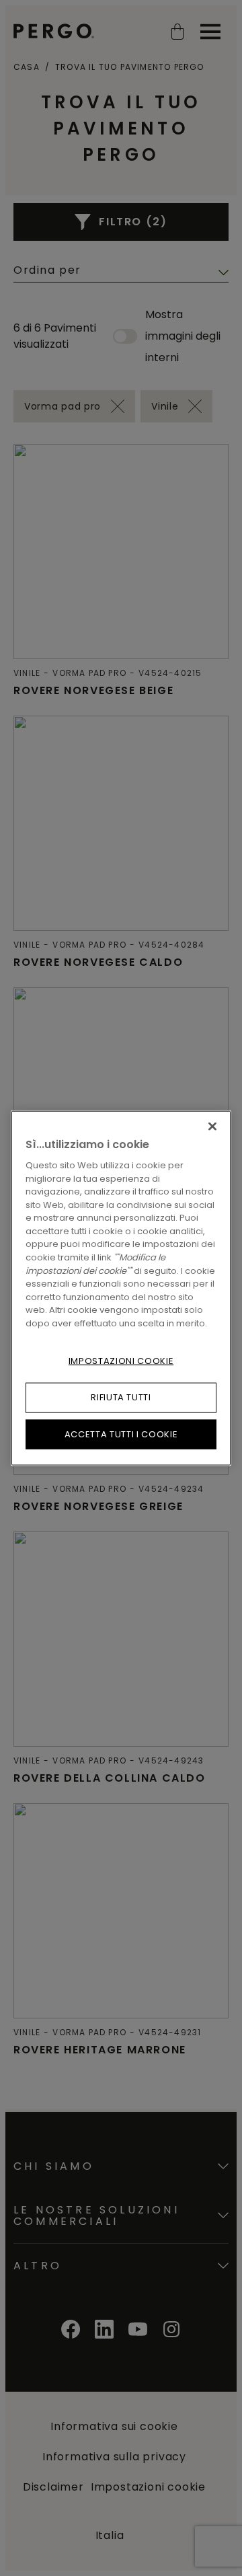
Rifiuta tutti (121, 1397)
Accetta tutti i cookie (121, 1434)
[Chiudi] (212, 1127)
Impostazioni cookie (121, 1361)
